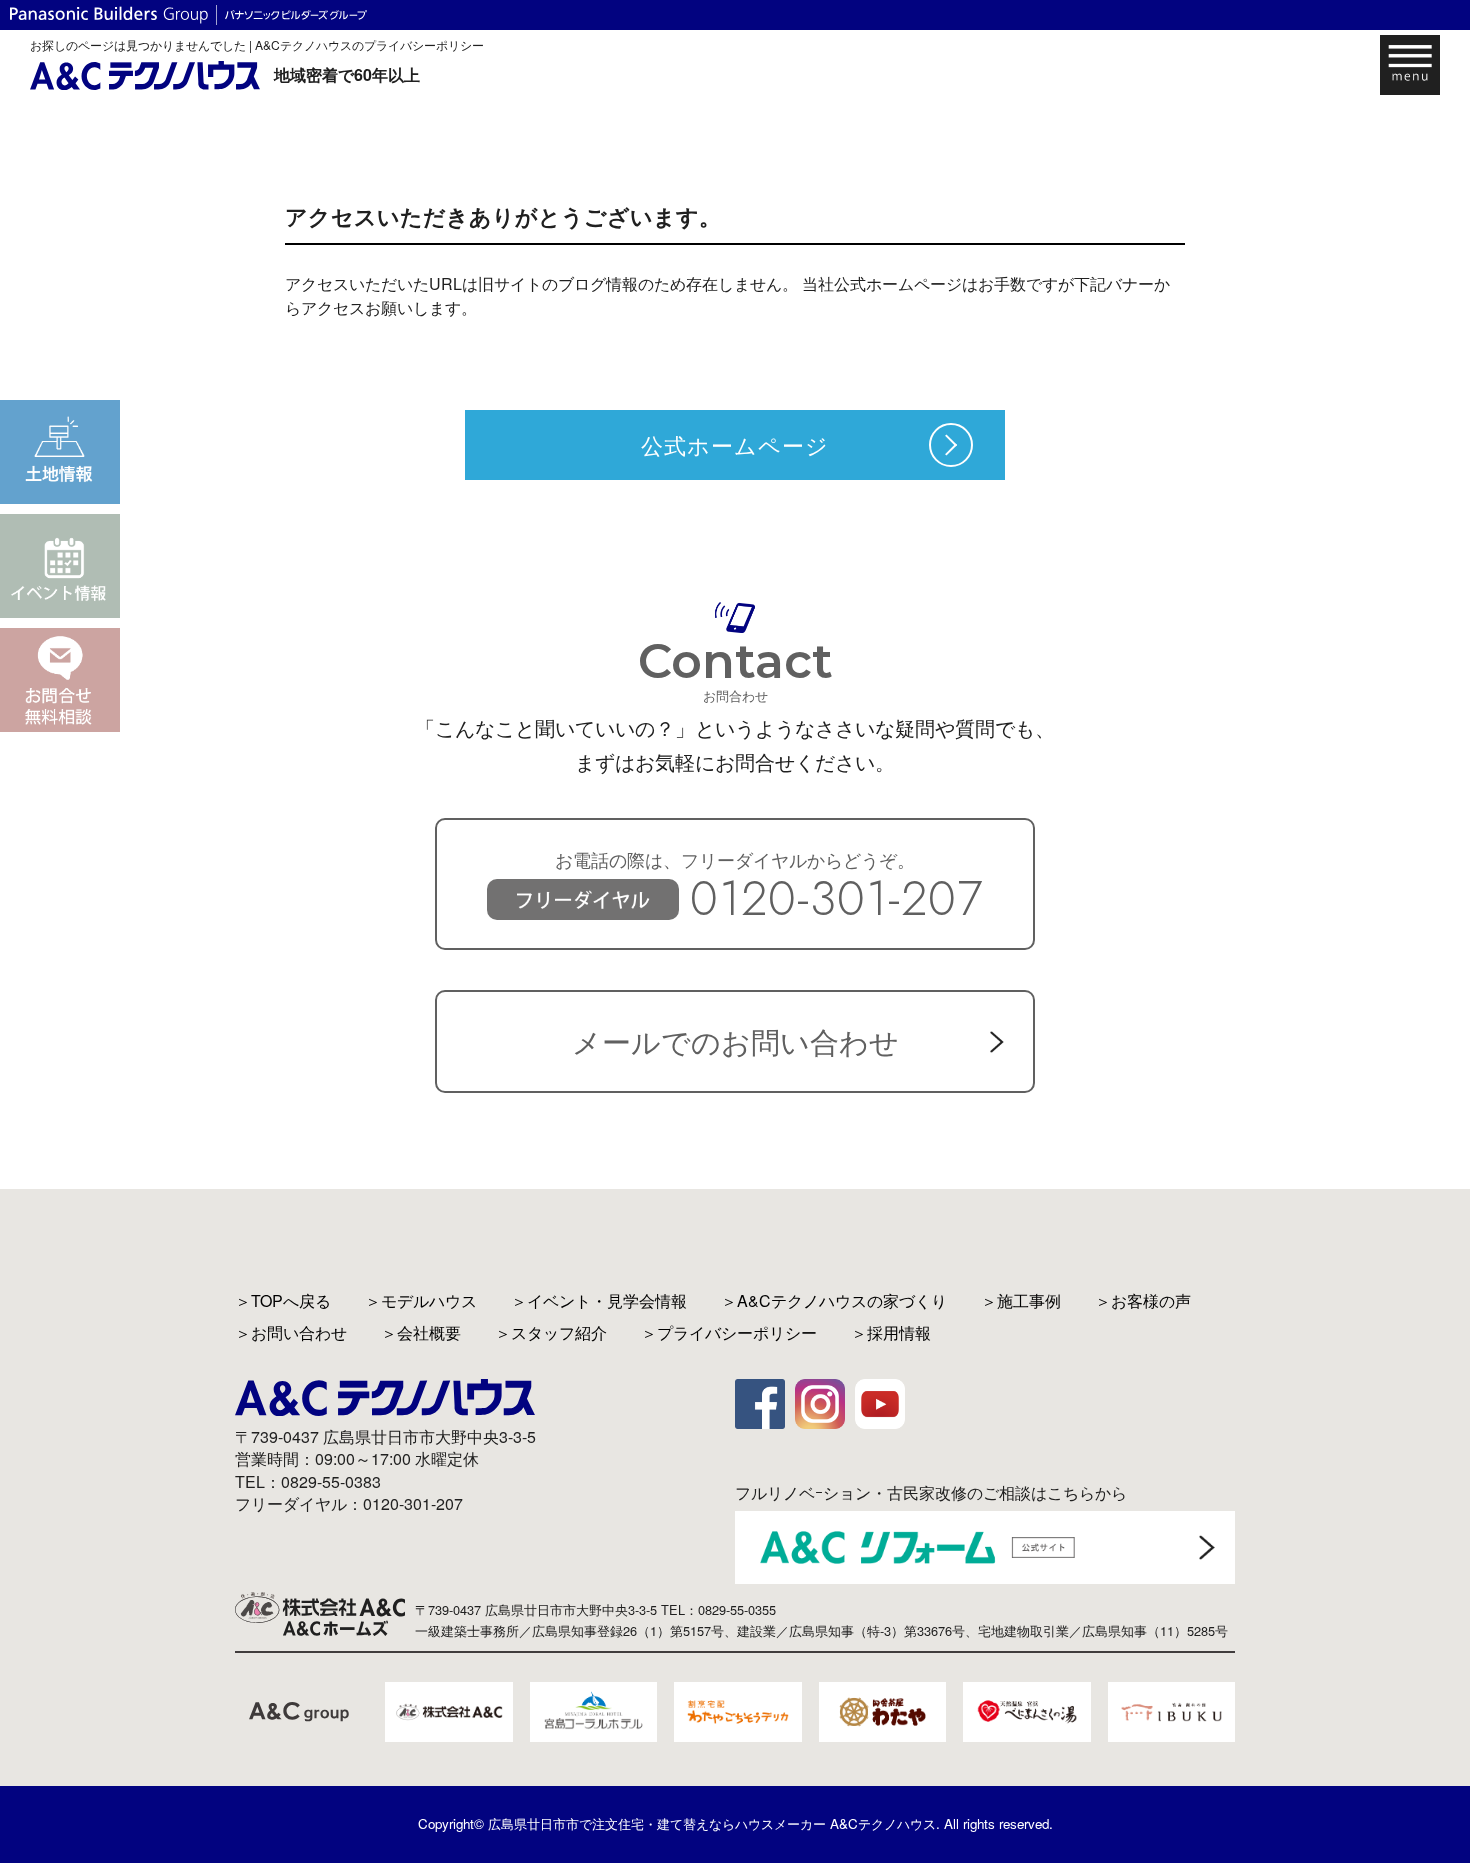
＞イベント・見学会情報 (599, 1300)
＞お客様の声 (1143, 1300)
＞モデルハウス (421, 1300)
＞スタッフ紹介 (551, 1332)
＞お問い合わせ (291, 1332)
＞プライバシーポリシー (729, 1332)
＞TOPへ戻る (283, 1300)
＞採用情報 (891, 1332)
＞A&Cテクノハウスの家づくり (834, 1300)
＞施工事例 (1021, 1300)
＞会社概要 (421, 1332)
